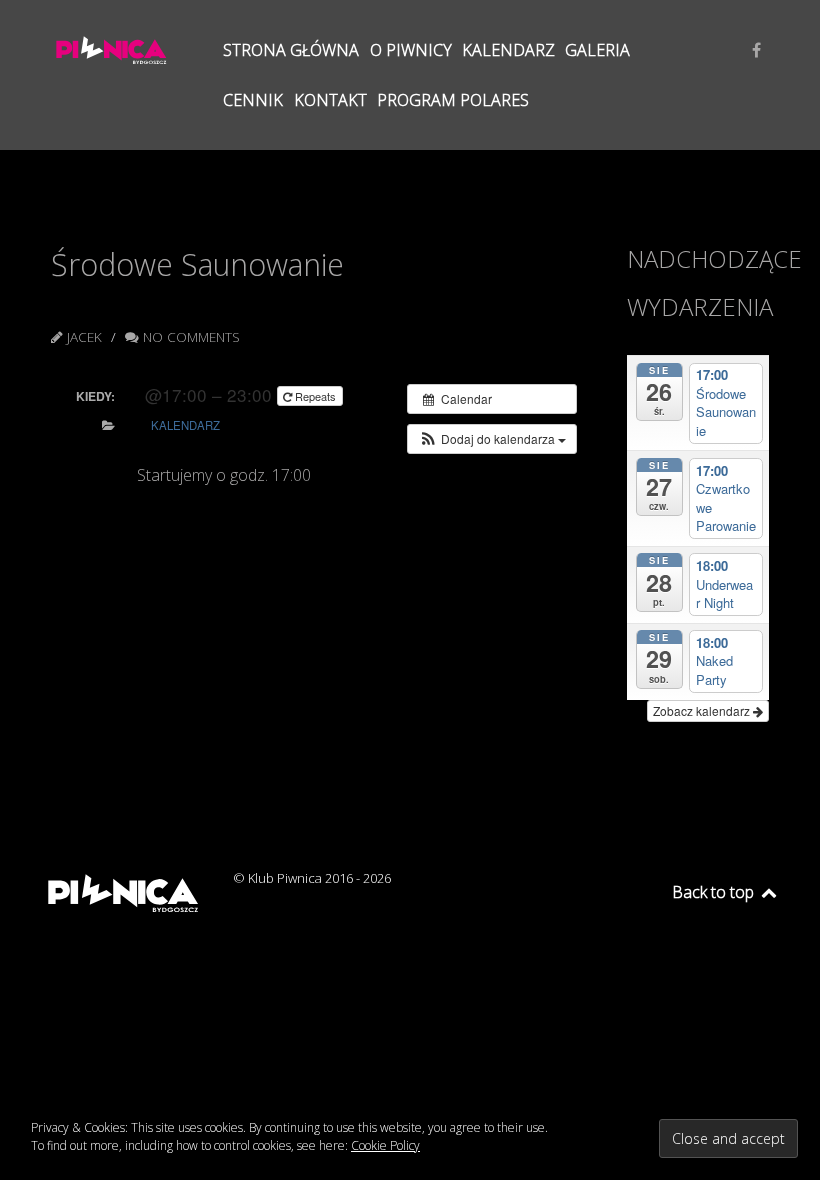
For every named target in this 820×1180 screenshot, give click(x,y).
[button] (492, 439)
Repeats (315, 396)
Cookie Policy (385, 1145)
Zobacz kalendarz (703, 710)
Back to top (715, 892)
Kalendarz (185, 425)
